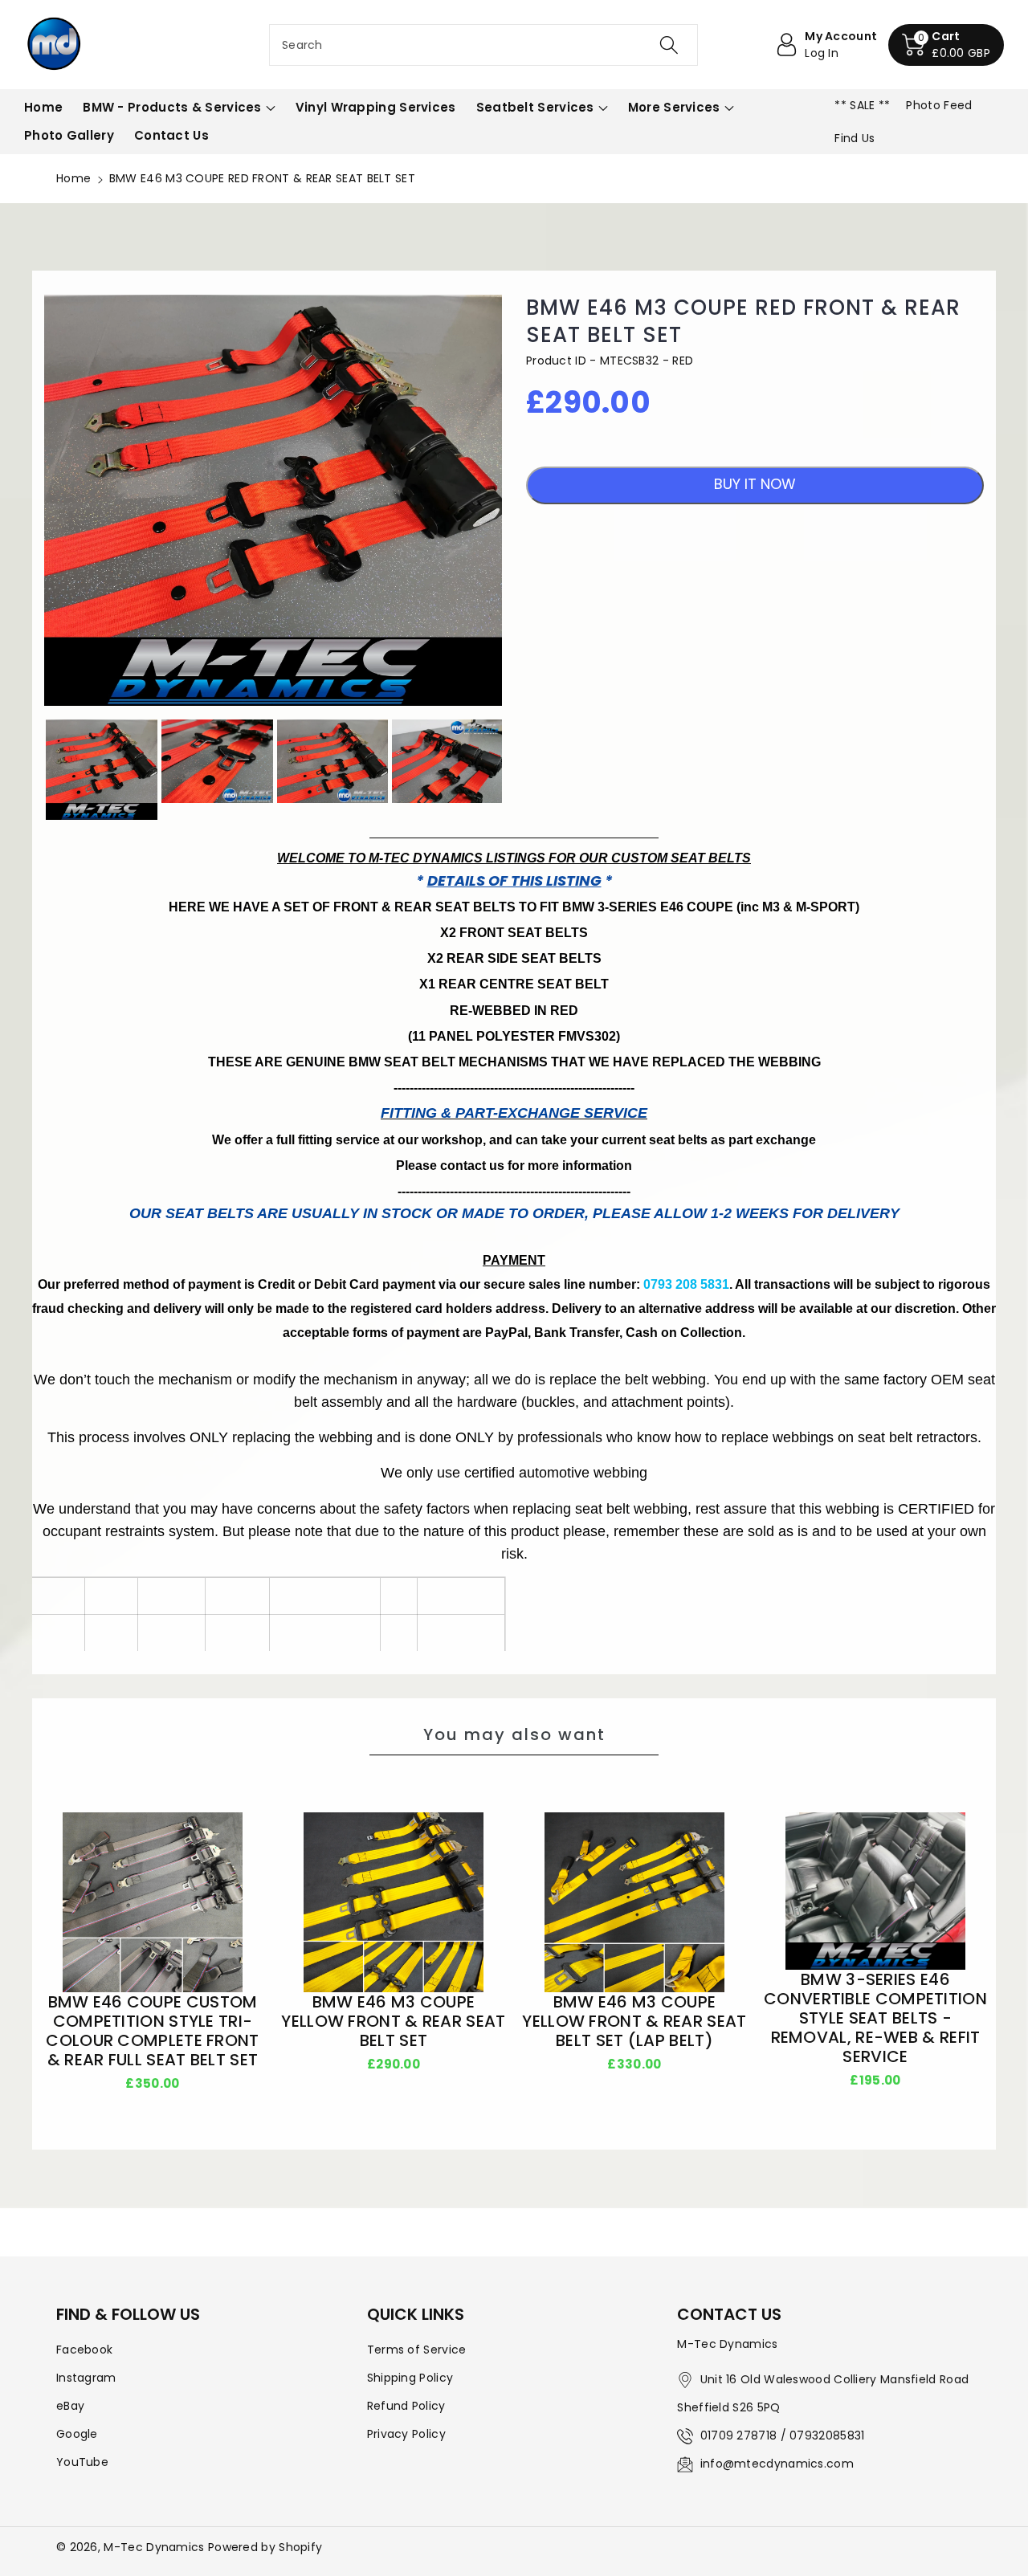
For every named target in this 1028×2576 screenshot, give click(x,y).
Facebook (84, 2350)
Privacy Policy (406, 2434)
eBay (70, 2406)
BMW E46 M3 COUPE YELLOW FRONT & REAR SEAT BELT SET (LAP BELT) (634, 2021)
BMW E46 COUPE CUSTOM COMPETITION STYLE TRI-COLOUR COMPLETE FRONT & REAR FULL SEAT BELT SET (152, 2031)
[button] (946, 45)
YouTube (82, 2462)
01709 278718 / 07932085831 (783, 2435)
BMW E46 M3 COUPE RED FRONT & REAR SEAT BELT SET (743, 322)
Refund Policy (406, 2406)
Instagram (86, 2378)
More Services (674, 107)
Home (73, 178)
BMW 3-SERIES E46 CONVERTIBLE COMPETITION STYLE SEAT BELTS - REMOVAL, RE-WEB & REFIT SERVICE (875, 2018)
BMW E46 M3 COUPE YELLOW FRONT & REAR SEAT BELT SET (393, 2021)
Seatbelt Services (535, 107)
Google (77, 2434)
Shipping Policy (410, 2378)
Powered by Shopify (265, 2547)
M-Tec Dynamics (154, 2547)
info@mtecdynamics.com (777, 2464)
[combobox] (483, 45)
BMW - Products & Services (172, 107)
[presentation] (30, 770)
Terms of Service (417, 2350)
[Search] (668, 45)
